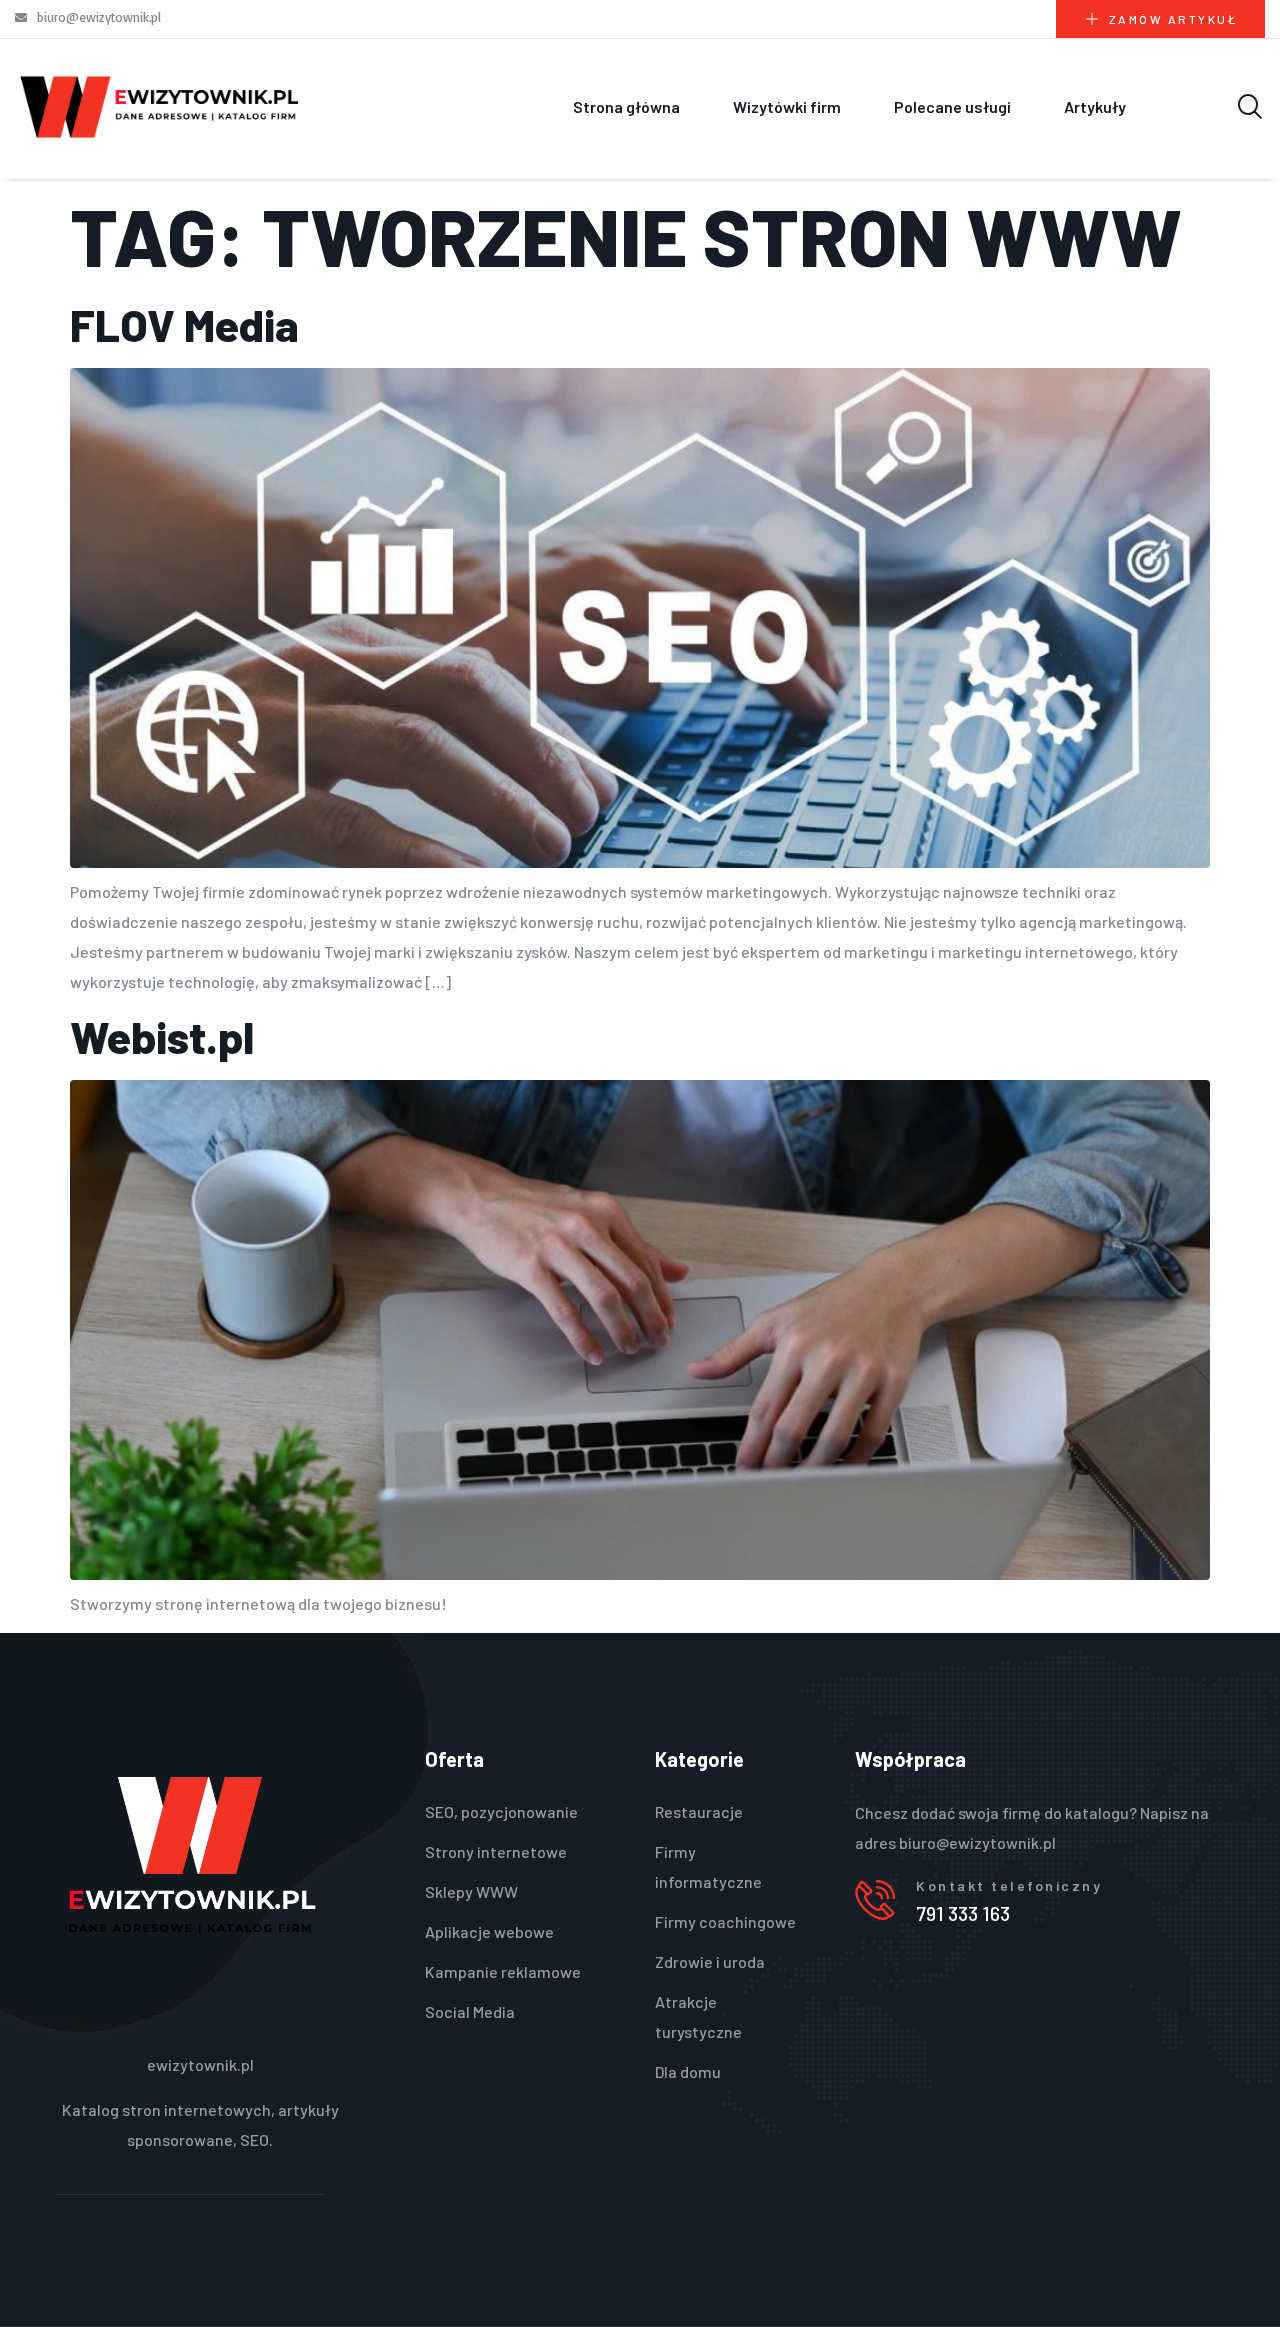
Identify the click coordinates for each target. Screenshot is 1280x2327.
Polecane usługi (952, 106)
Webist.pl (162, 1036)
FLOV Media (184, 324)
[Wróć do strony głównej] (160, 106)
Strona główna (626, 106)
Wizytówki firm (787, 106)
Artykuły (1095, 106)
